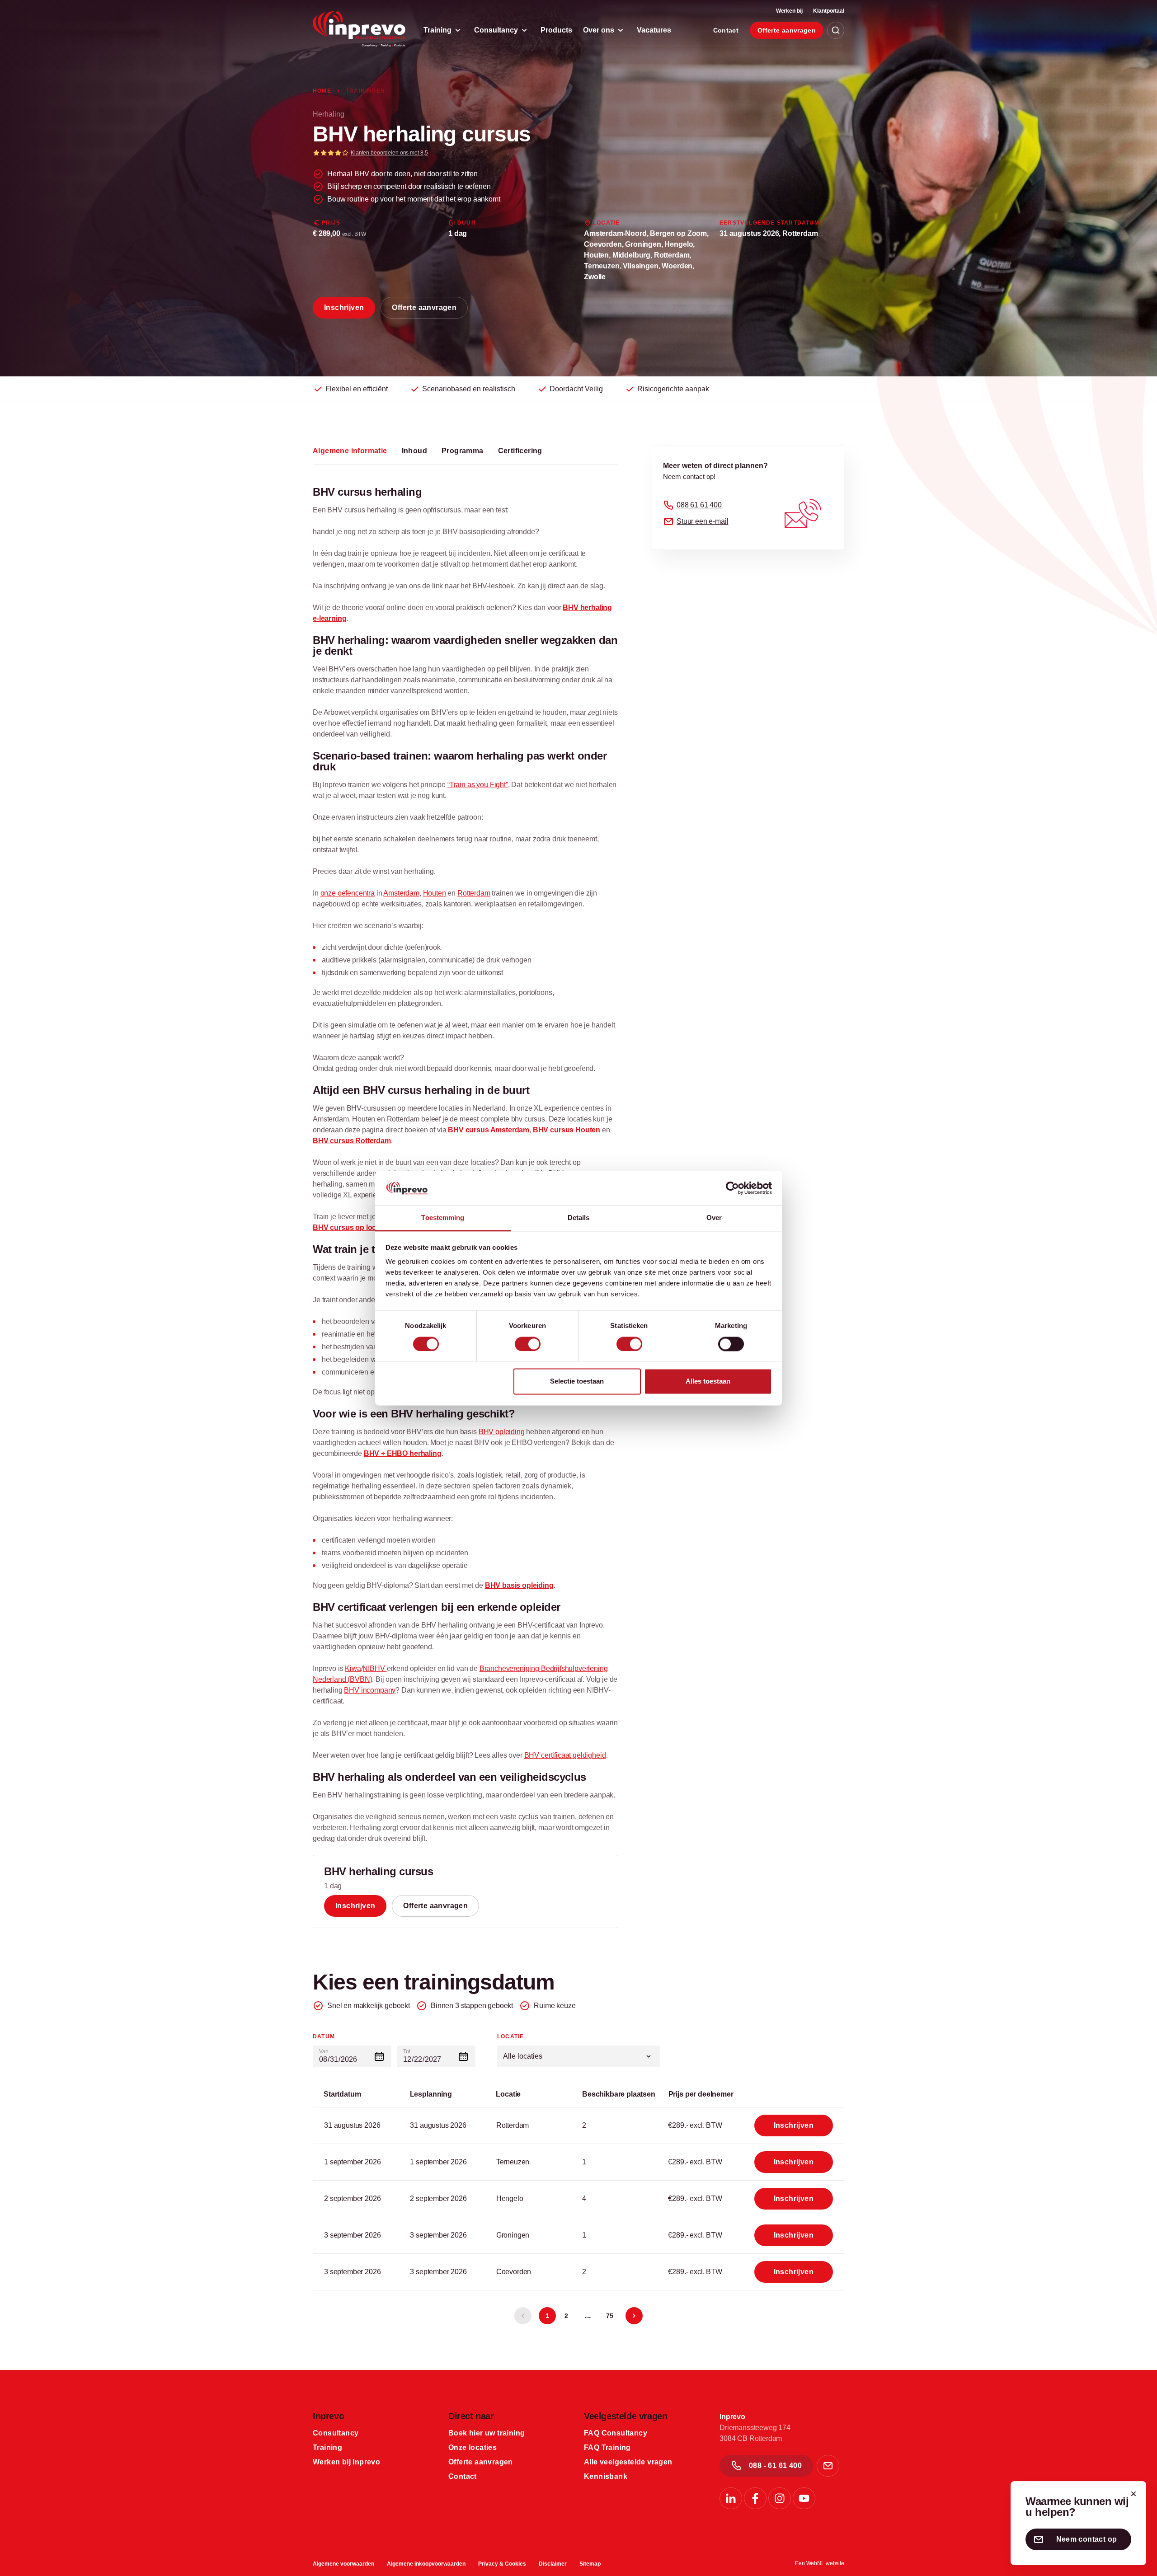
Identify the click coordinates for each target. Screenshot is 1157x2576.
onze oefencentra (348, 893)
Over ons (599, 30)
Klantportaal (829, 11)
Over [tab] (714, 1218)
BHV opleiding (502, 1432)
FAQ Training (607, 2447)
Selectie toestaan (577, 1382)
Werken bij (789, 11)
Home (323, 91)
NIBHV (374, 1668)
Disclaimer (553, 2564)
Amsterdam (401, 893)
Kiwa (353, 1668)
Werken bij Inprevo (346, 2462)
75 (610, 2316)
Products (556, 30)
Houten (435, 893)
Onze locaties (473, 2447)
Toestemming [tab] (443, 1218)
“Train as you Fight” (478, 785)
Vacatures (654, 30)
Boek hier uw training (487, 2433)
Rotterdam (474, 893)
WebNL (815, 2563)
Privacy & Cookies (502, 2564)
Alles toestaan (708, 1382)
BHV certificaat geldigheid (565, 1755)
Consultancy (496, 30)
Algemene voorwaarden (343, 2564)
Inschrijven (344, 307)
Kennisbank (606, 2476)
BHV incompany (370, 1690)
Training (437, 30)
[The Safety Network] (359, 29)
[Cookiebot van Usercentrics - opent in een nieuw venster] (732, 1188)
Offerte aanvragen (787, 30)
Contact (726, 30)
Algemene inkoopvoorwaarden (426, 2564)
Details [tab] (579, 1218)
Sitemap (590, 2564)
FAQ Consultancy (616, 2433)
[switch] (528, 1344)
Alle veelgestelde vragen (628, 2462)
